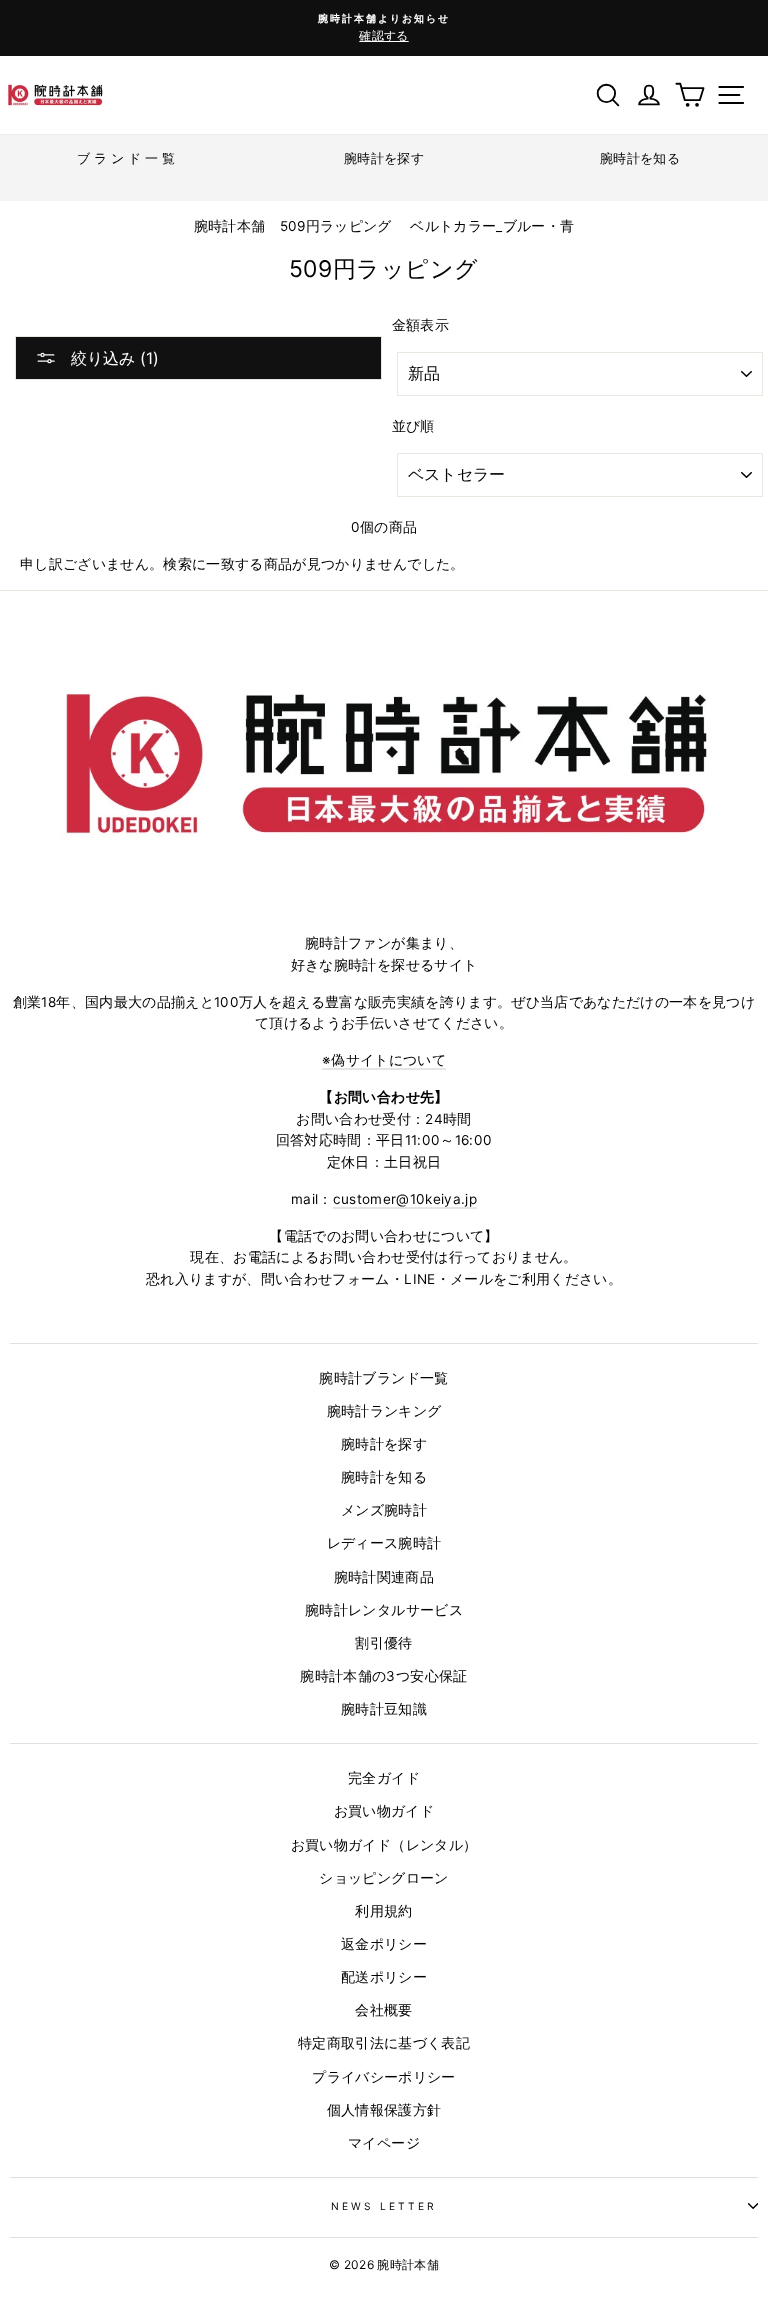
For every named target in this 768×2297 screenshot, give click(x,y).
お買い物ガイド (384, 1811)
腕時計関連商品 (384, 1577)
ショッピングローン (383, 1878)
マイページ (384, 2143)
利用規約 (383, 1911)
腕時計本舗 (232, 226)
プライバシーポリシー (383, 2077)
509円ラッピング (336, 226)
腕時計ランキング (384, 1411)
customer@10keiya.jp (405, 1199)
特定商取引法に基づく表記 (384, 2043)
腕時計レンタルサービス (384, 1610)
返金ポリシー (384, 1944)
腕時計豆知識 (384, 1709)
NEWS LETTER (384, 2206)
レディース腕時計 (384, 1543)
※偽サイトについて (384, 1060)
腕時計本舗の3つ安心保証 (383, 1676)
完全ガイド (384, 1778)
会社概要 (383, 2010)
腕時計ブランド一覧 (383, 1378)
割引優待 (383, 1643)
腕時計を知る (384, 1477)
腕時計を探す (384, 1444)
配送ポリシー (384, 1977)
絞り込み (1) (112, 358)
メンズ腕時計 (384, 1510)
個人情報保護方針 (384, 2110)
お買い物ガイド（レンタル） (384, 1845)
